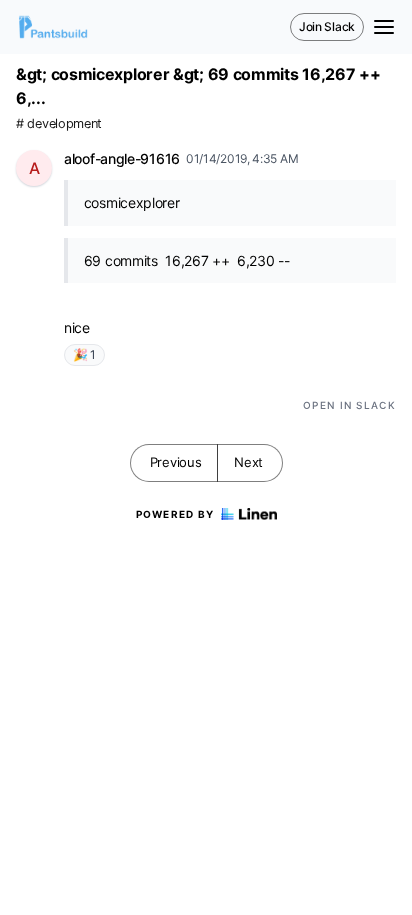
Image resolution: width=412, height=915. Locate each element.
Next (248, 462)
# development (59, 123)
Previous (176, 462)
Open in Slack (349, 405)
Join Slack (327, 26)
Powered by (175, 514)
